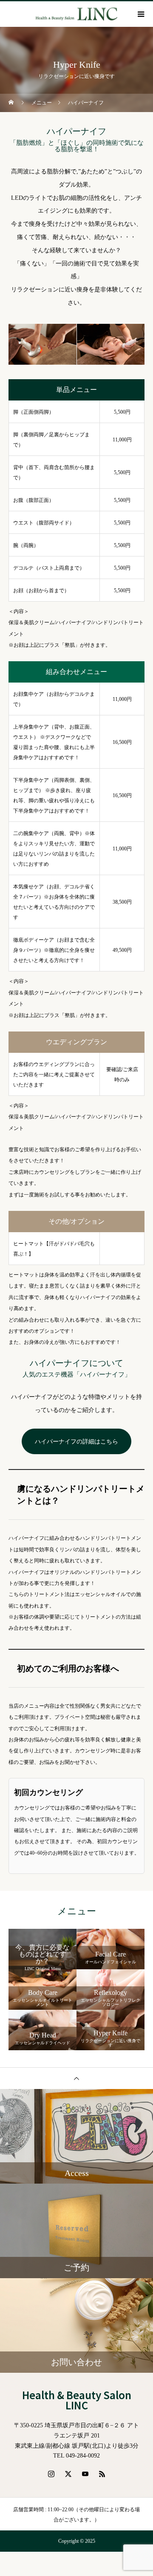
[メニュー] (140, 14)
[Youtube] (85, 2474)
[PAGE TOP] (76, 2078)
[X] (68, 2474)
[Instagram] (51, 2474)
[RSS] (102, 2474)
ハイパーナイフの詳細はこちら (76, 1442)
